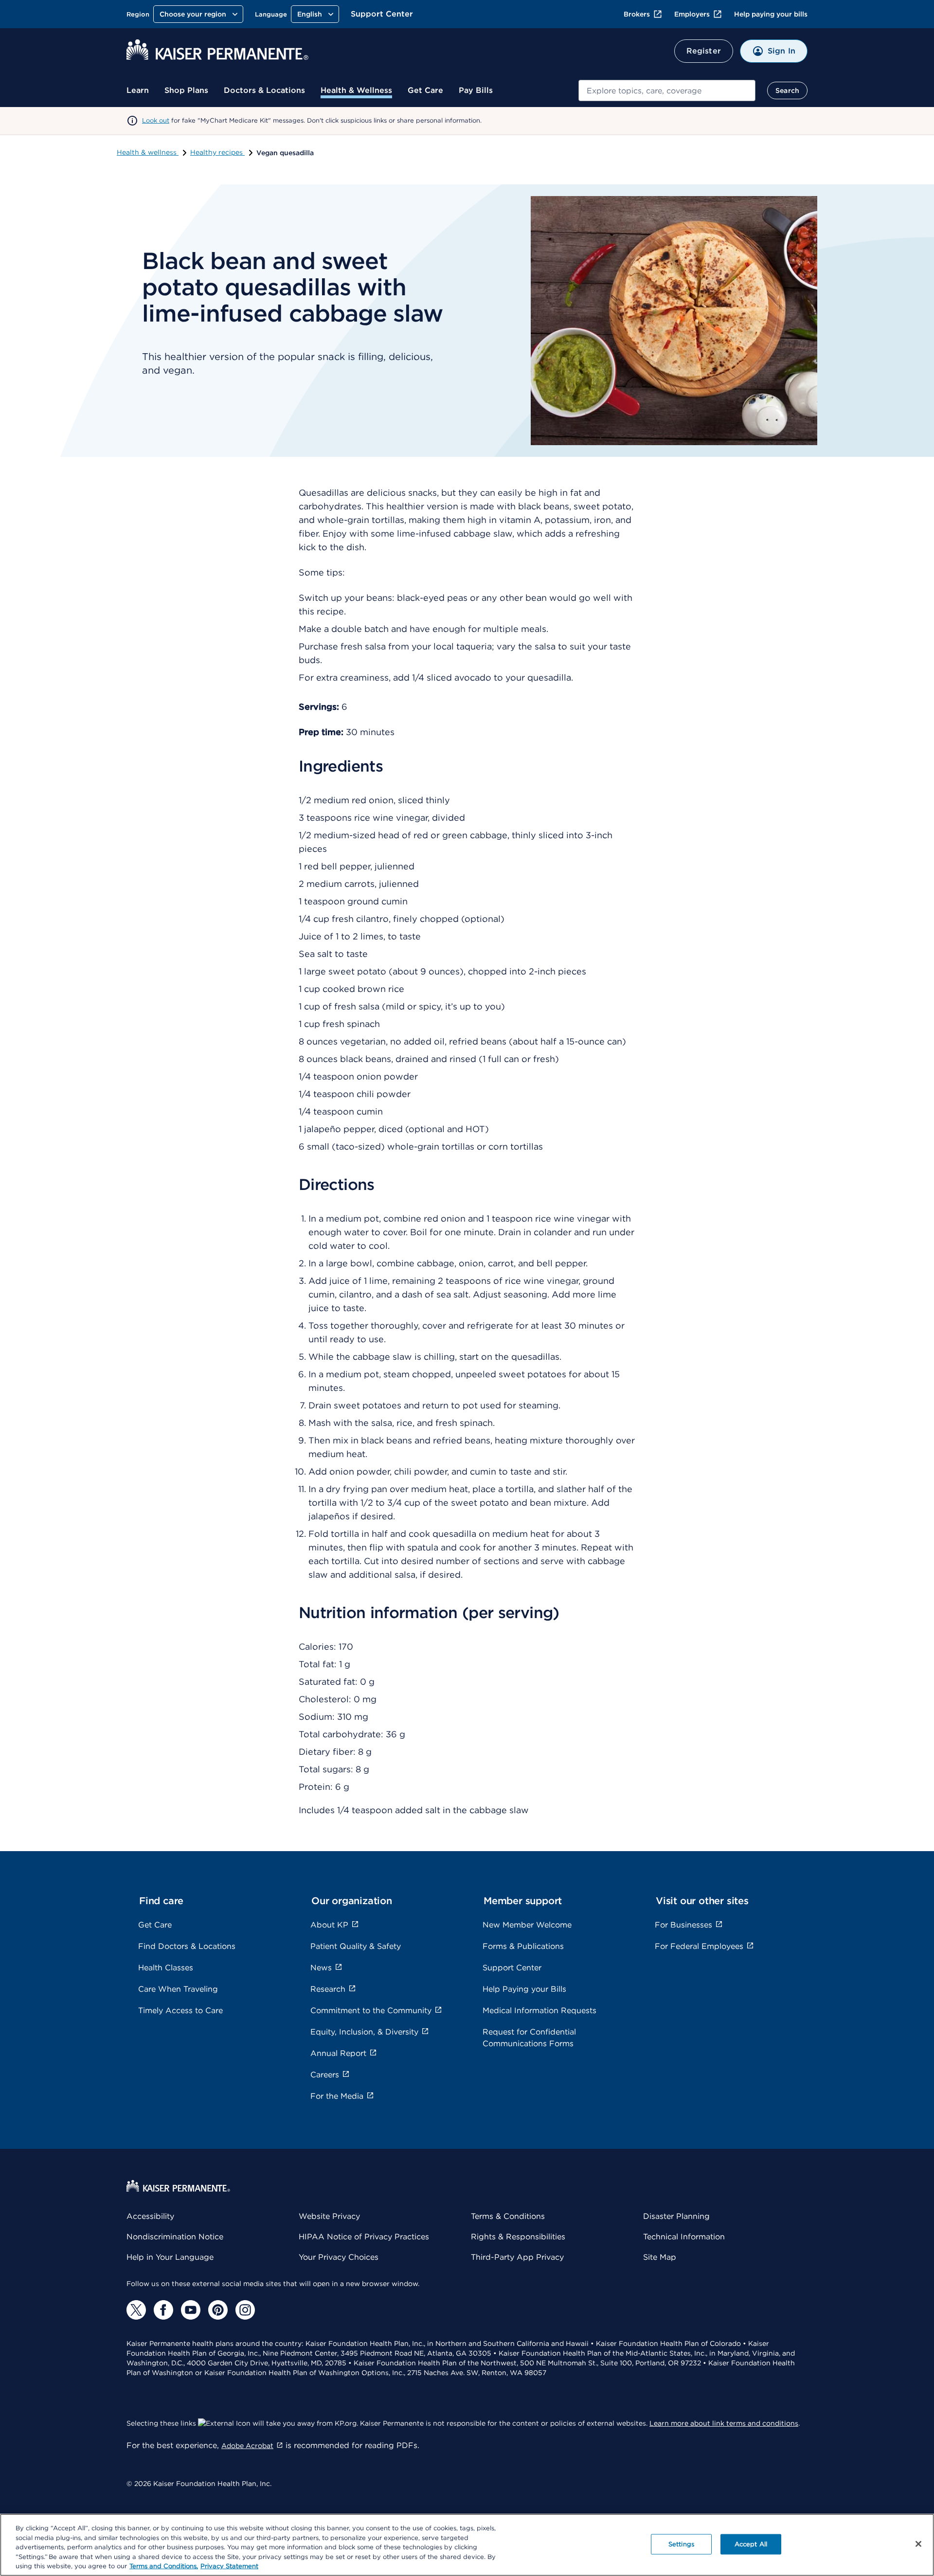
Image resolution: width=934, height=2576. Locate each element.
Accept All (751, 2544)
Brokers (637, 14)
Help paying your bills (771, 14)
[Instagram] (245, 2310)
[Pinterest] (218, 2310)
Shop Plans (186, 90)
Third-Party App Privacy (517, 2257)
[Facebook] (163, 2310)
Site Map (660, 2257)
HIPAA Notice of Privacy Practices (364, 2237)
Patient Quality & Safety (356, 1946)
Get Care (425, 90)
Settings (681, 2544)
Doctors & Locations (264, 90)
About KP (329, 1925)
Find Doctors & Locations (187, 1946)
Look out (156, 120)
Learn (138, 90)
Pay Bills (476, 90)
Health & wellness (148, 152)
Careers (325, 2075)
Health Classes (166, 1968)
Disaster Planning (676, 2216)
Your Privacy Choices (339, 2257)
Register (704, 51)
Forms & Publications (523, 1946)
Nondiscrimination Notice (175, 2237)
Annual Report (338, 2053)
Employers (692, 14)
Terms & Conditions (508, 2216)
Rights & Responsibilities (518, 2237)
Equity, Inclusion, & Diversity (364, 2032)
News (321, 1968)
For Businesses (683, 1925)
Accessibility (150, 2216)
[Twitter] (136, 2310)
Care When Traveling (178, 1989)
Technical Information (684, 2237)
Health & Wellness (356, 90)
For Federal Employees (699, 1946)
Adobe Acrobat (247, 2446)
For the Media (337, 2096)
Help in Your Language (170, 2257)
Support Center (382, 14)
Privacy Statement (229, 2566)
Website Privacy (329, 2216)
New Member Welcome (527, 1925)
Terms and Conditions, (164, 2566)
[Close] (918, 2544)
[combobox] (667, 90)
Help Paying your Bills (524, 1989)
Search (787, 90)
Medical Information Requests (539, 2010)
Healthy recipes (217, 152)
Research (328, 1989)
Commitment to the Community (371, 2010)
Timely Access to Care (180, 2010)
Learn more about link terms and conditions (724, 2423)
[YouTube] (191, 2310)
